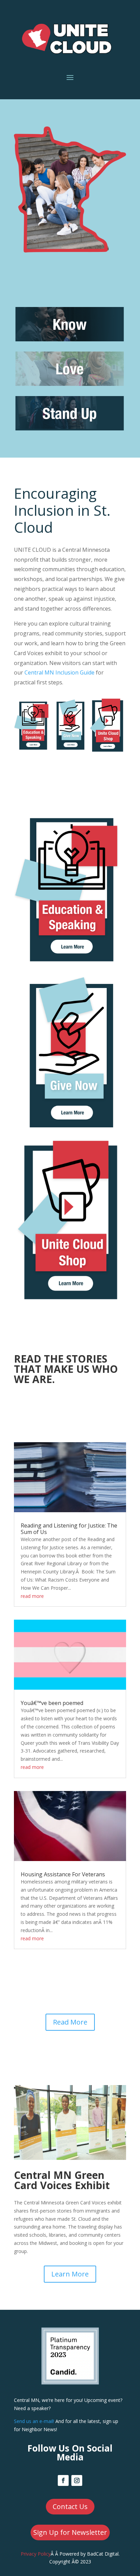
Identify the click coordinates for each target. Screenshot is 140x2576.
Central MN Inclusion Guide (59, 672)
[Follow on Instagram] (77, 2480)
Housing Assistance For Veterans (63, 1874)
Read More (70, 2022)
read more (32, 1596)
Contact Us (70, 2506)
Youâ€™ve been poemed (52, 1703)
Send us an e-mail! (34, 2421)
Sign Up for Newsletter (70, 2532)
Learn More (70, 2274)
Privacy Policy (36, 2554)
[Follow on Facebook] (63, 2480)
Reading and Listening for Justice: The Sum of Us (69, 1529)
